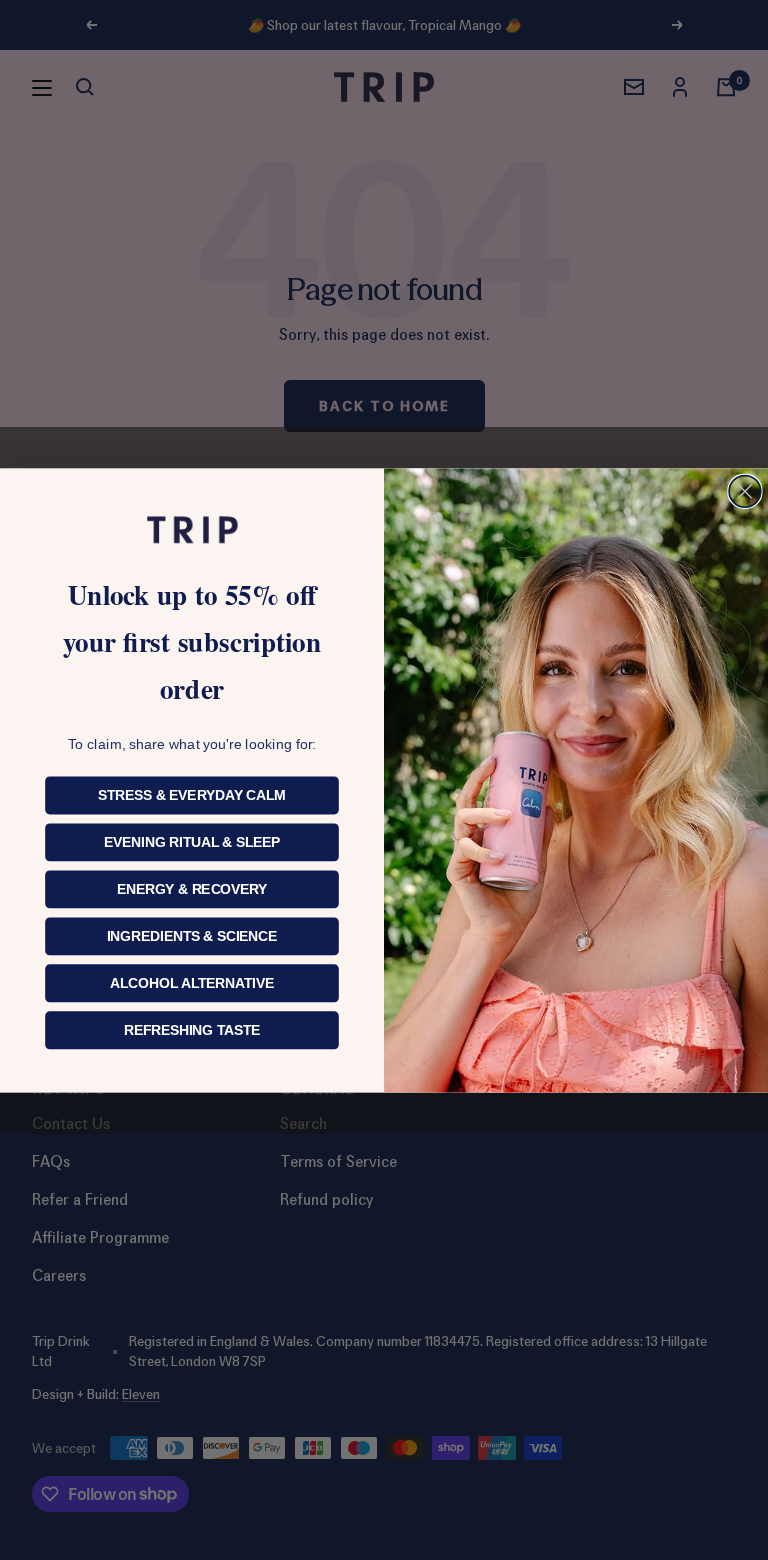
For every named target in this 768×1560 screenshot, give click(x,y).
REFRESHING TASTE (192, 1029)
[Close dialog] (745, 491)
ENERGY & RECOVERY (192, 888)
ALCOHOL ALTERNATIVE (192, 982)
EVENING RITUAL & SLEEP (192, 841)
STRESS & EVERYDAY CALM (192, 794)
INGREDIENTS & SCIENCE (192, 935)
